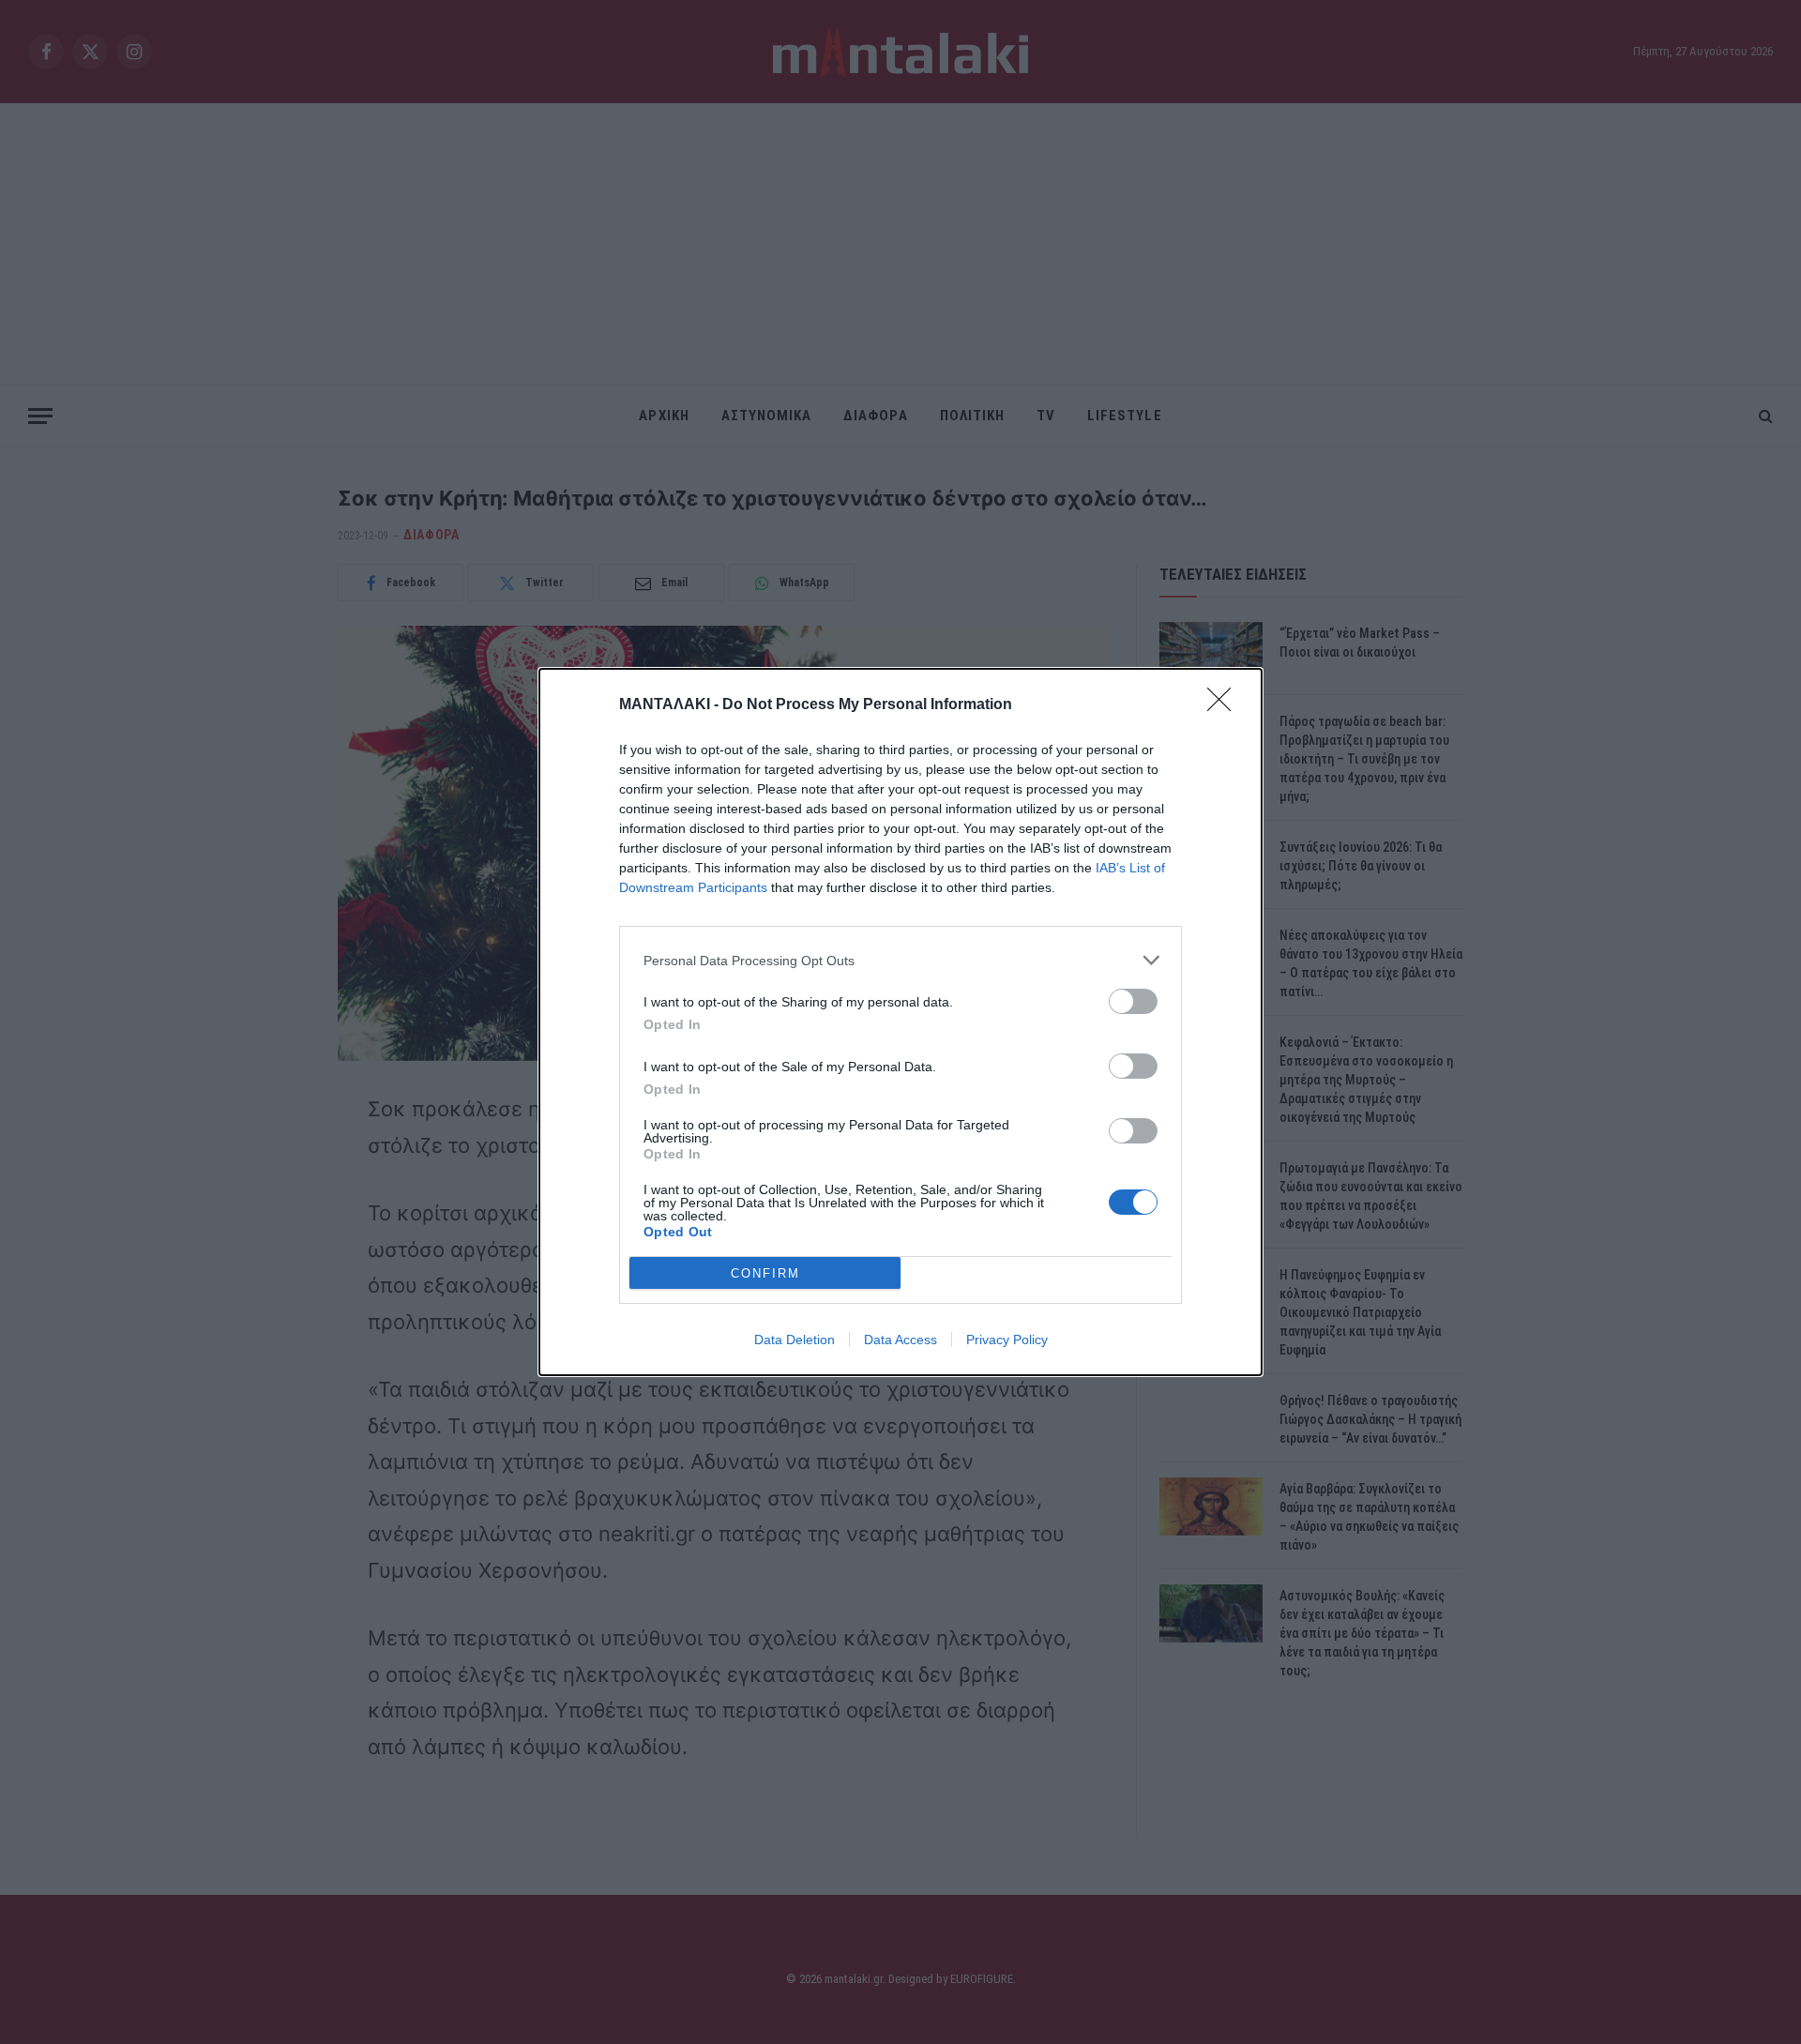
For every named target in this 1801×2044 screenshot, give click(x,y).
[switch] (1133, 1001)
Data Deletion (795, 1340)
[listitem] (900, 960)
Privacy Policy (1007, 1340)
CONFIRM (765, 1273)
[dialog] (900, 1022)
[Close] (1225, 705)
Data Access (900, 1340)
